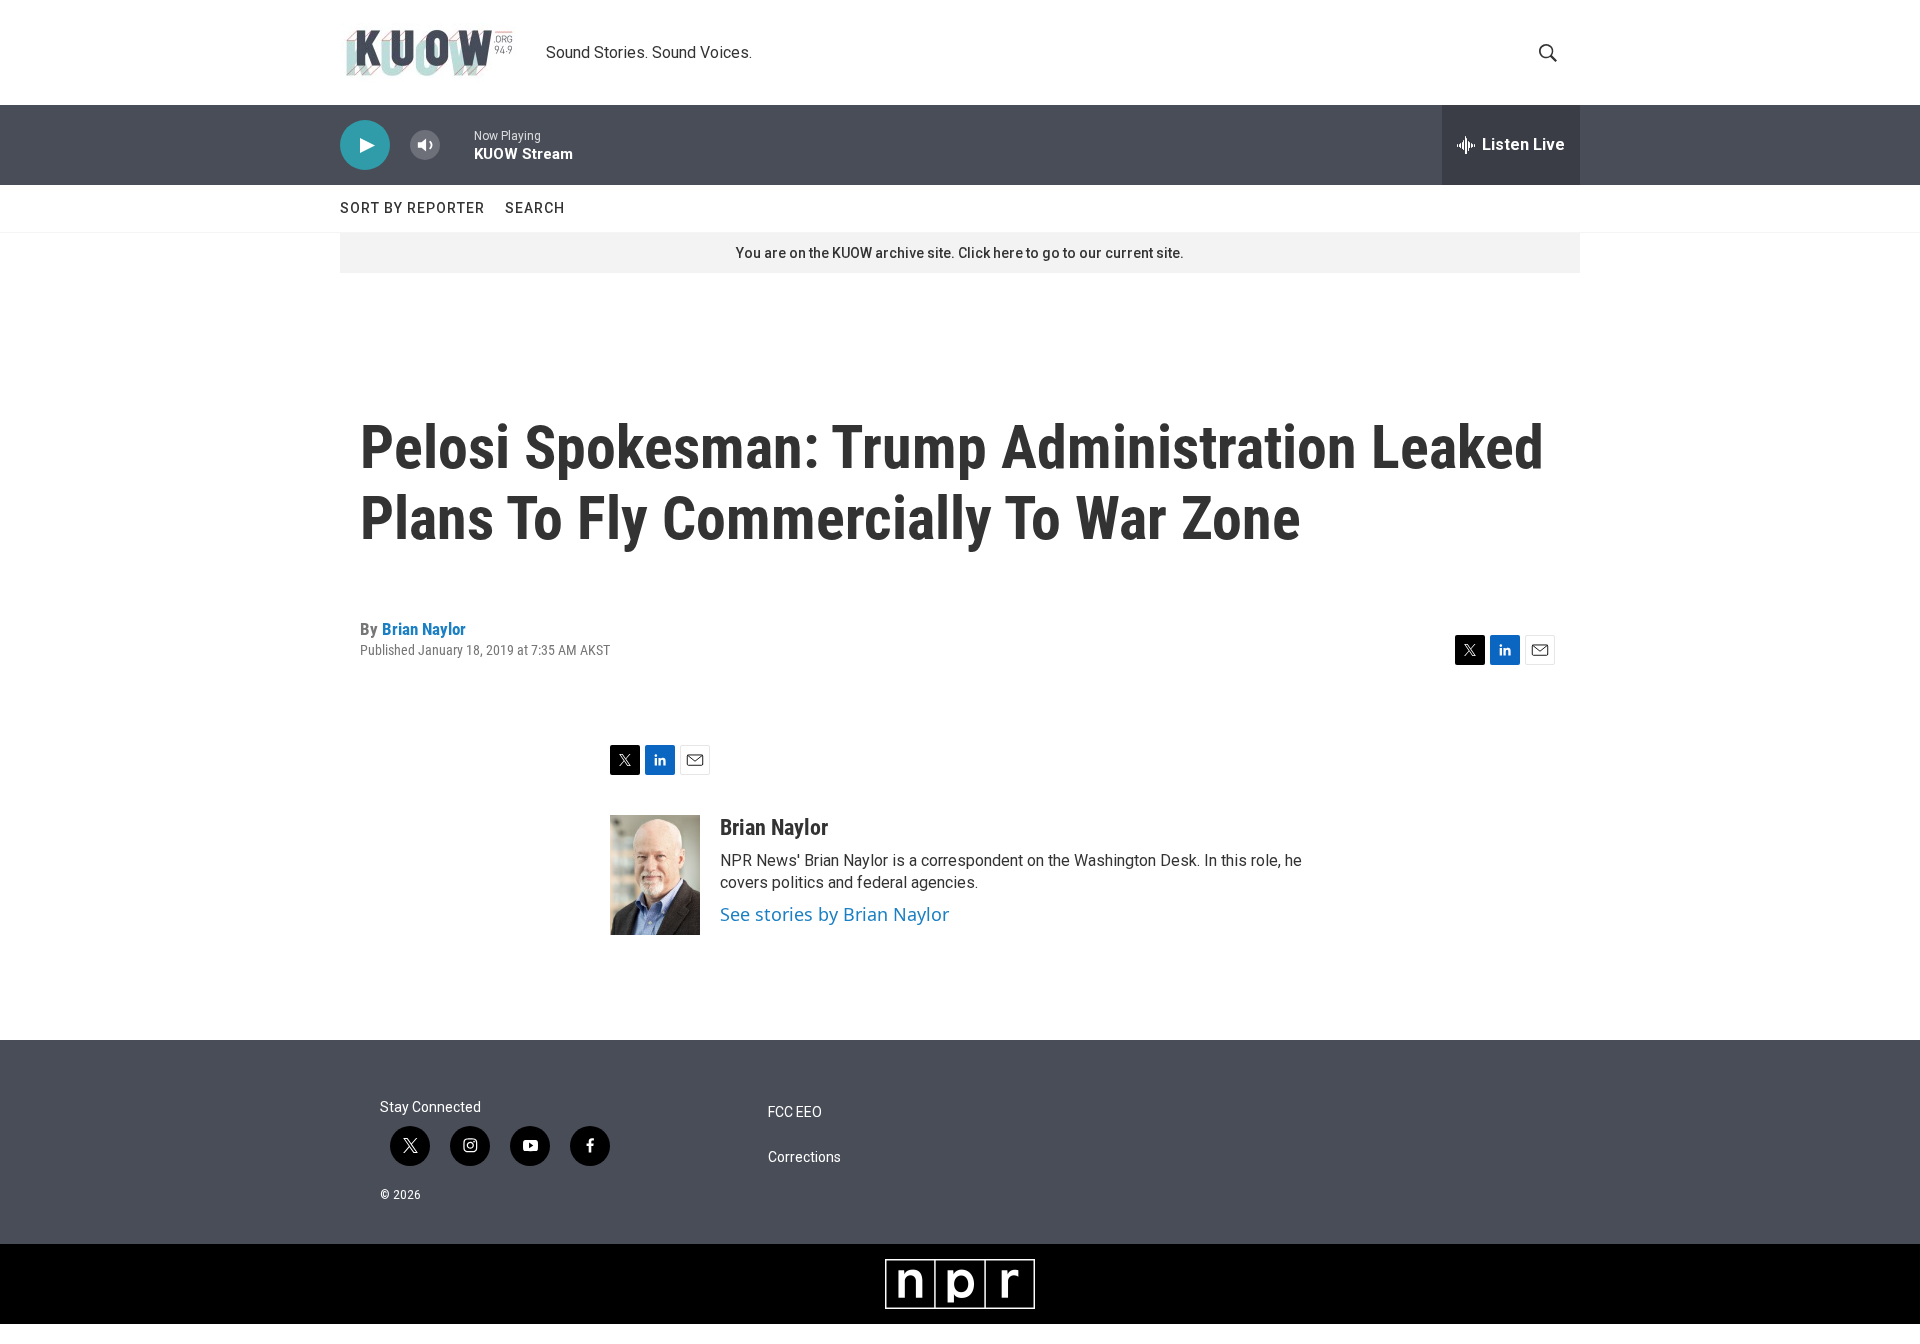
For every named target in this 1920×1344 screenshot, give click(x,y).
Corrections (804, 1157)
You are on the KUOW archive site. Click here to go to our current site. (960, 253)
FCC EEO (795, 1112)
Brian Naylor (424, 629)
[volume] (425, 145)
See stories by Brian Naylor (834, 914)
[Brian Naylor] (655, 875)
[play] (365, 145)
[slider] (457, 144)
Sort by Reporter (412, 208)
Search (535, 208)
